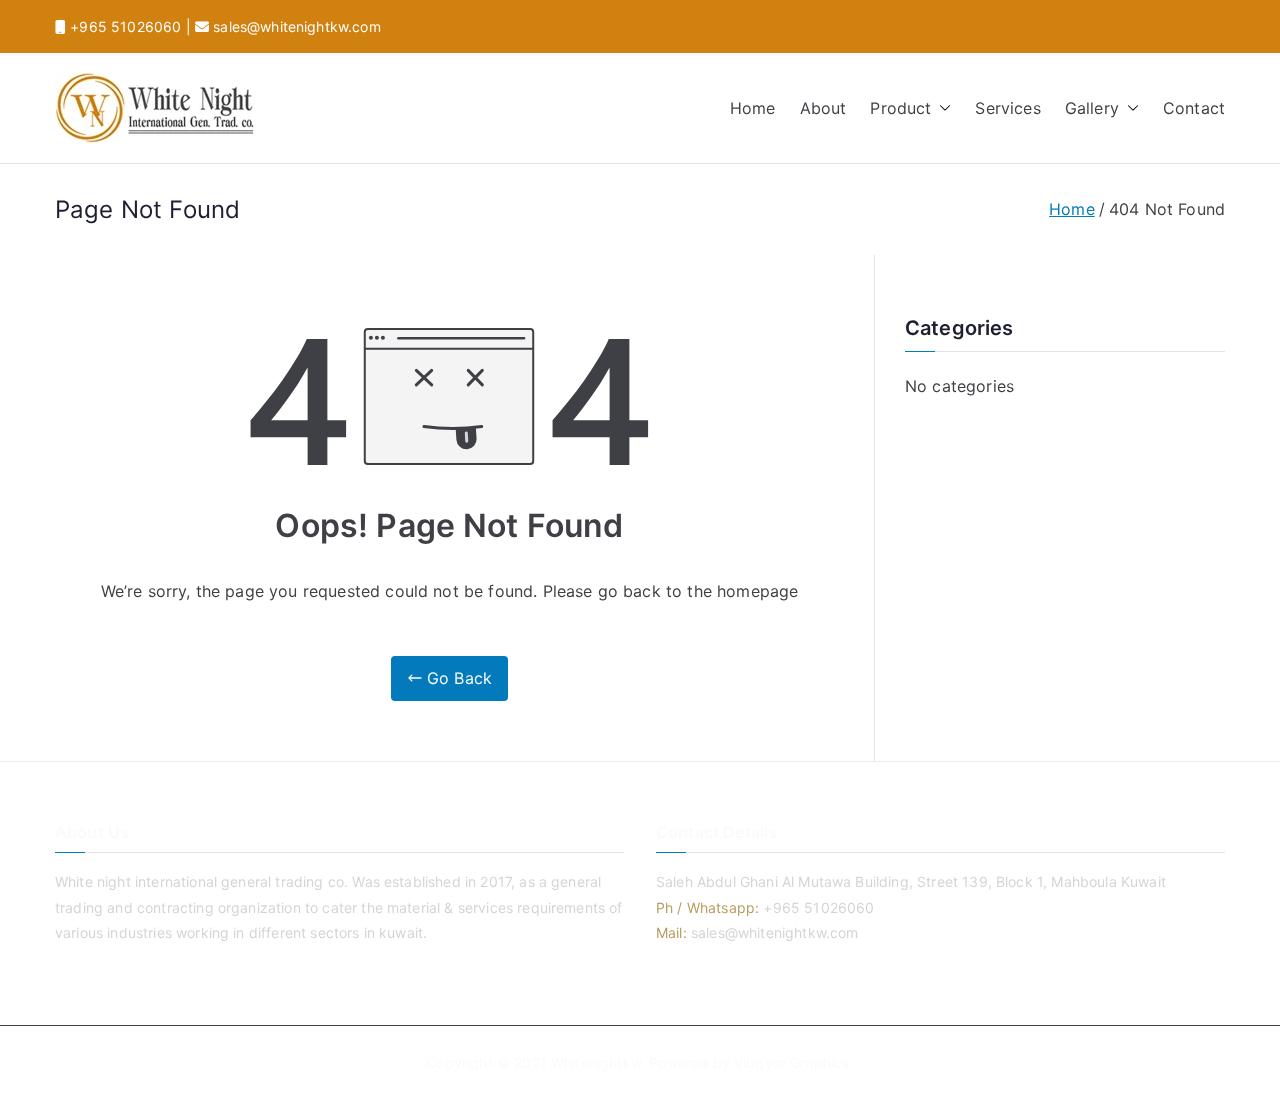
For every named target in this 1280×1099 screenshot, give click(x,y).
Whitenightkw (596, 1062)
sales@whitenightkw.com (295, 26)
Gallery (1092, 108)
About (823, 108)
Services (1007, 108)
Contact (1194, 108)
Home (753, 108)
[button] (941, 108)
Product (900, 108)
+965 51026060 (123, 26)
